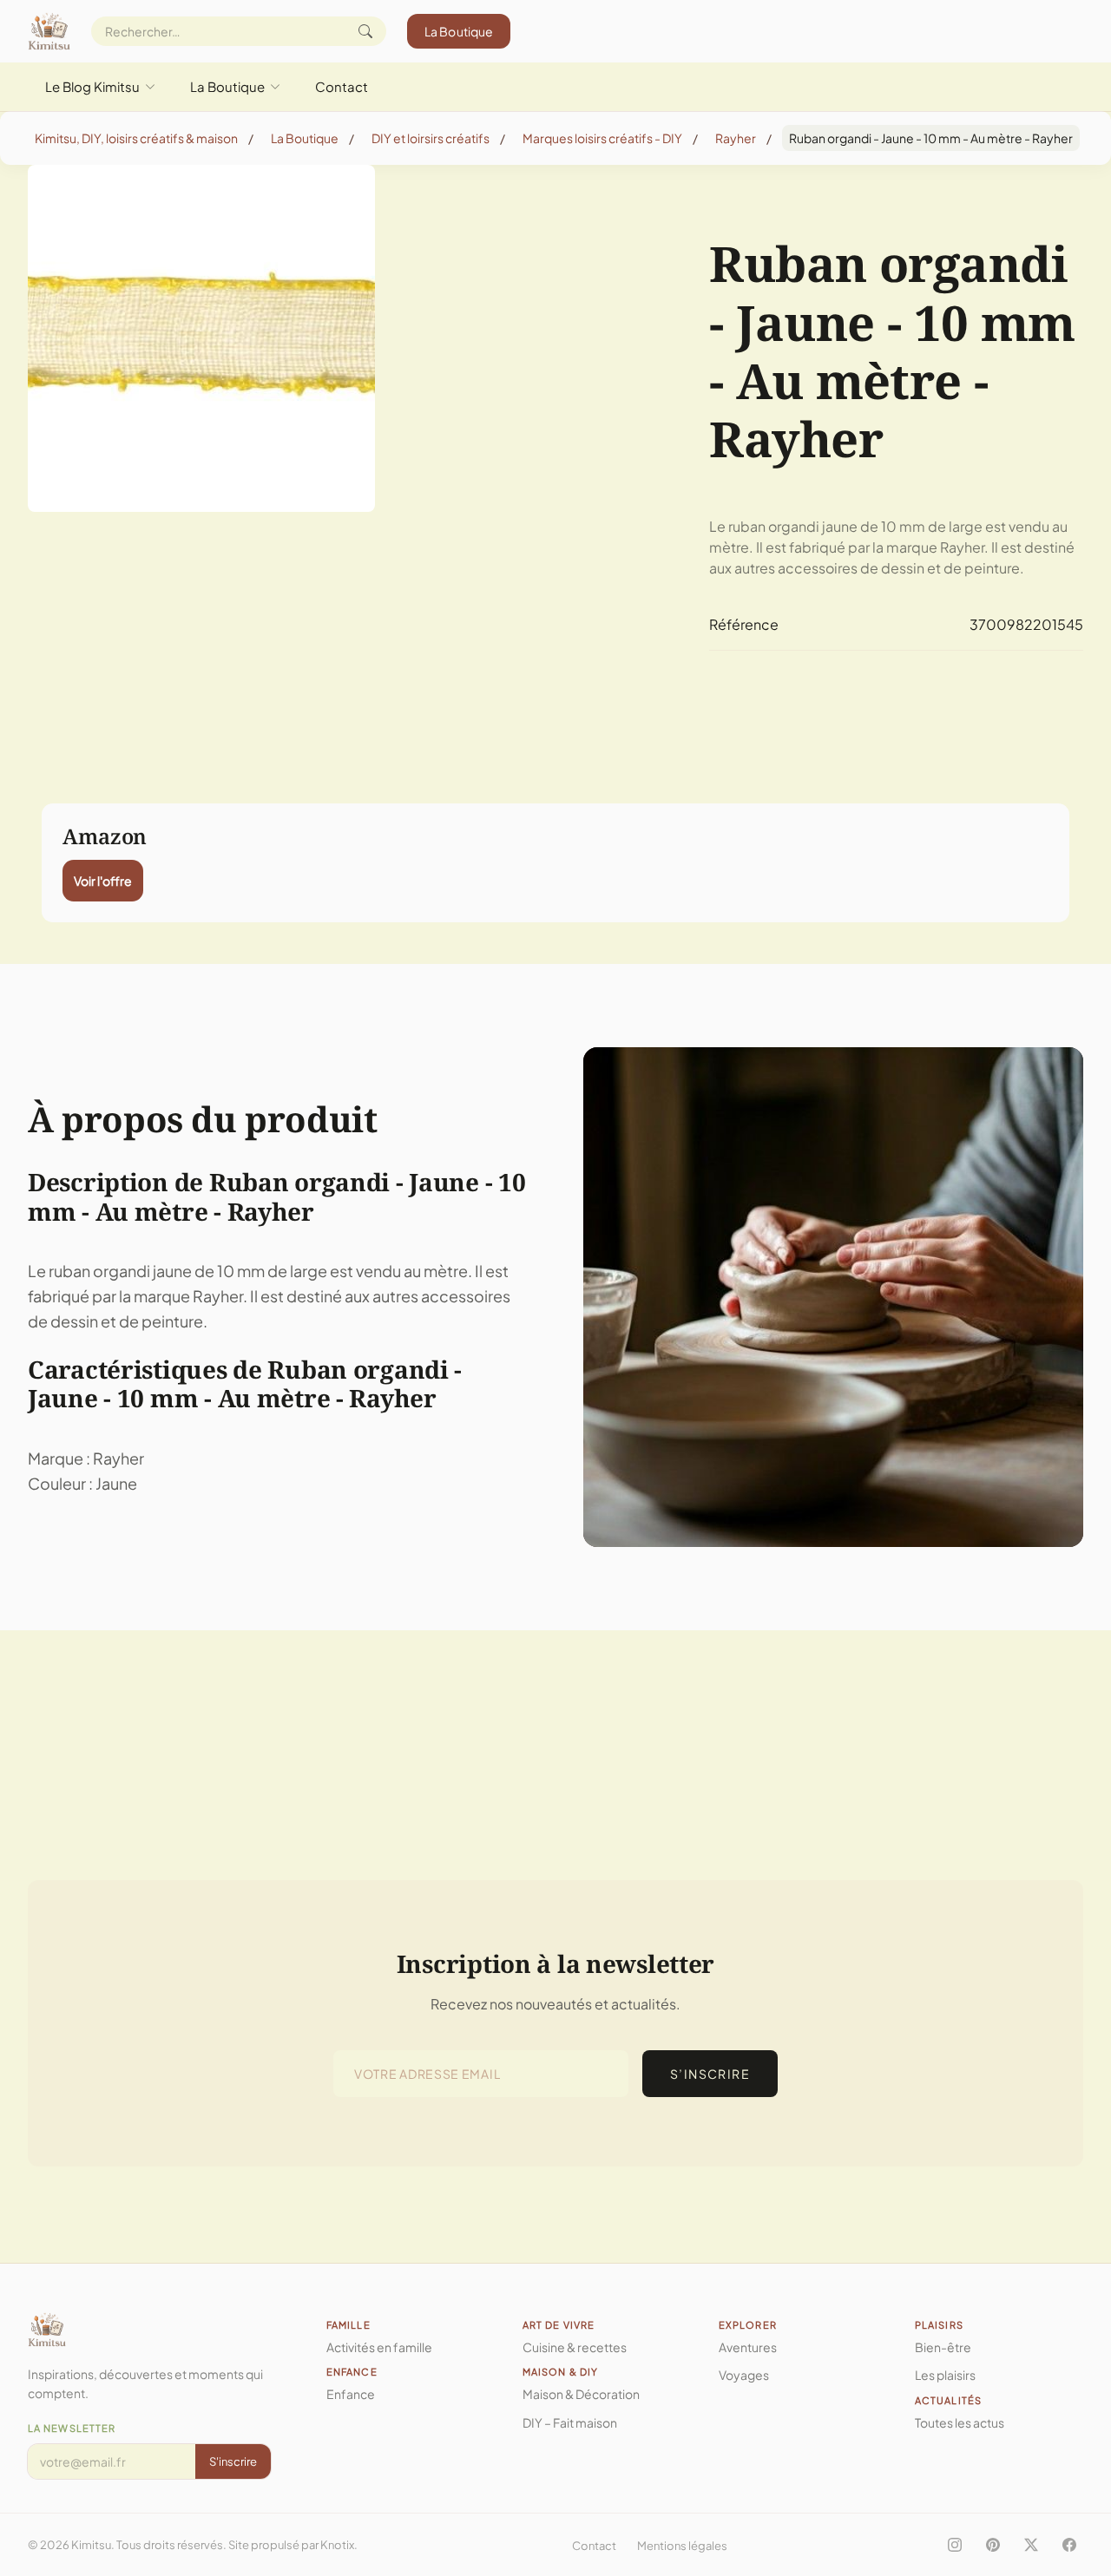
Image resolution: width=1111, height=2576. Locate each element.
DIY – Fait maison (570, 2422)
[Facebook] (1069, 2545)
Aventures (748, 2347)
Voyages (744, 2375)
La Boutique (459, 31)
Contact (342, 86)
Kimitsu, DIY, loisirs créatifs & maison (136, 138)
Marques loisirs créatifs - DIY (602, 138)
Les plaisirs (945, 2375)
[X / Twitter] (1031, 2545)
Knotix (337, 2545)
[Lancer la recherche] (365, 31)
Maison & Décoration (581, 2394)
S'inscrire (233, 2461)
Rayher (736, 138)
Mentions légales (682, 2546)
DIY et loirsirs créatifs (431, 138)
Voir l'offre (103, 881)
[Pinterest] (993, 2545)
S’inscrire (710, 2074)
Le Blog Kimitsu (92, 86)
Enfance (351, 2394)
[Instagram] (955, 2545)
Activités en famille (379, 2347)
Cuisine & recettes (575, 2347)
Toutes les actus (960, 2422)
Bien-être (943, 2347)
